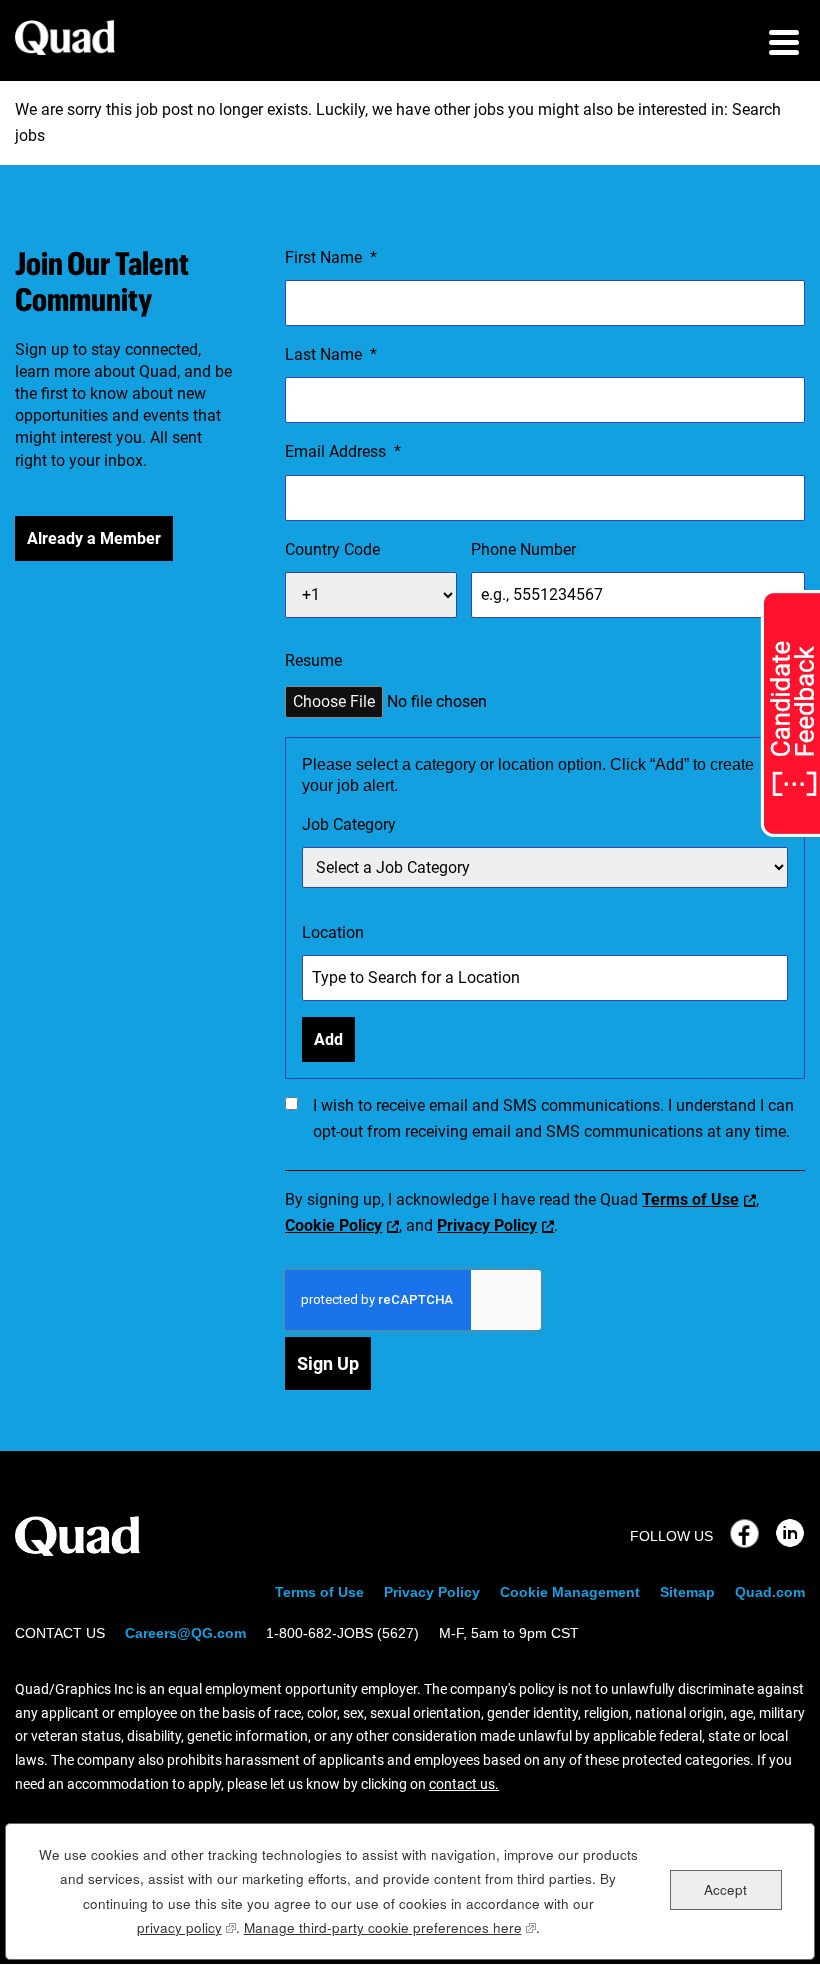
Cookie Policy (333, 1225)
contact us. (464, 1784)
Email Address (343, 451)
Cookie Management (570, 1592)
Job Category (349, 824)
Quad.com (770, 1592)
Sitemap (687, 1592)
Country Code (332, 549)
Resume (313, 660)
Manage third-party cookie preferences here (390, 1927)
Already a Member (94, 538)
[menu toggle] (784, 45)
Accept (725, 1889)
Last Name (331, 354)
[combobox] (545, 867)
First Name (331, 257)
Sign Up (328, 1363)
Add (328, 1039)
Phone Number (523, 549)
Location (333, 932)
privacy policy (186, 1927)
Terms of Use (690, 1199)
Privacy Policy (487, 1225)
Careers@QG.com (185, 1633)
